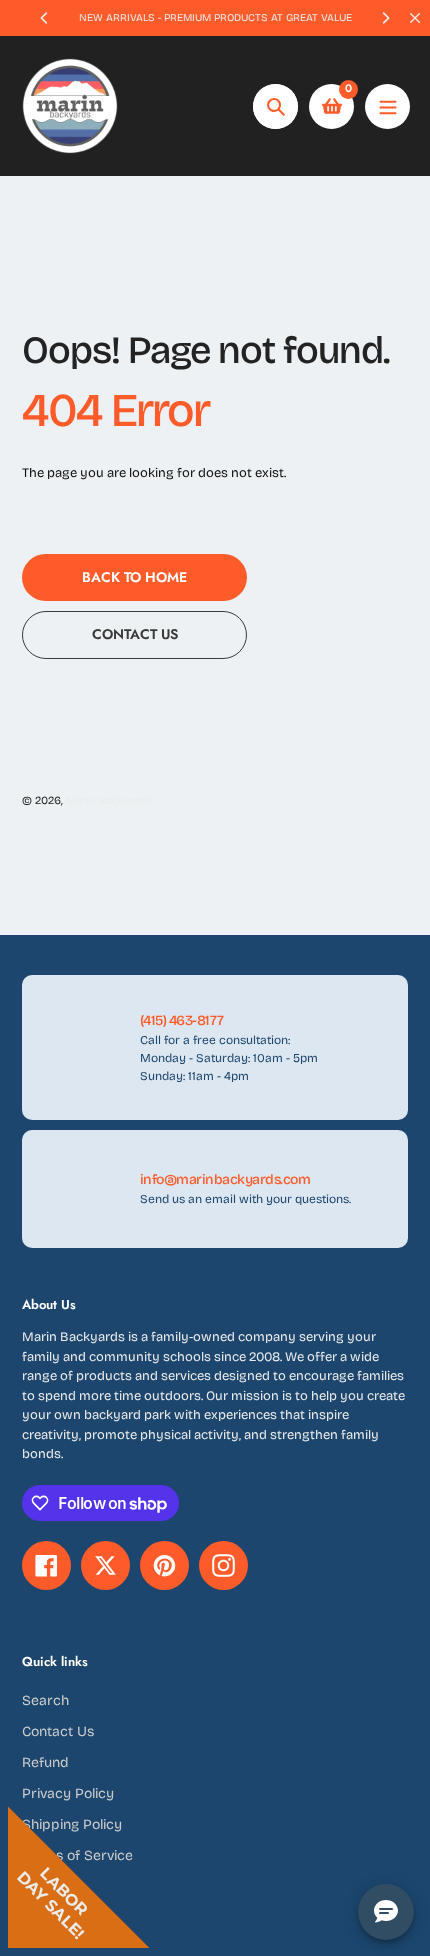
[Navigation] (387, 106)
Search (45, 1700)
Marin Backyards (109, 800)
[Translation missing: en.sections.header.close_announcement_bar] (415, 18)
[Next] (385, 18)
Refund (45, 1762)
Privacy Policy (68, 1793)
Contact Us (58, 1731)
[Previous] (45, 18)
